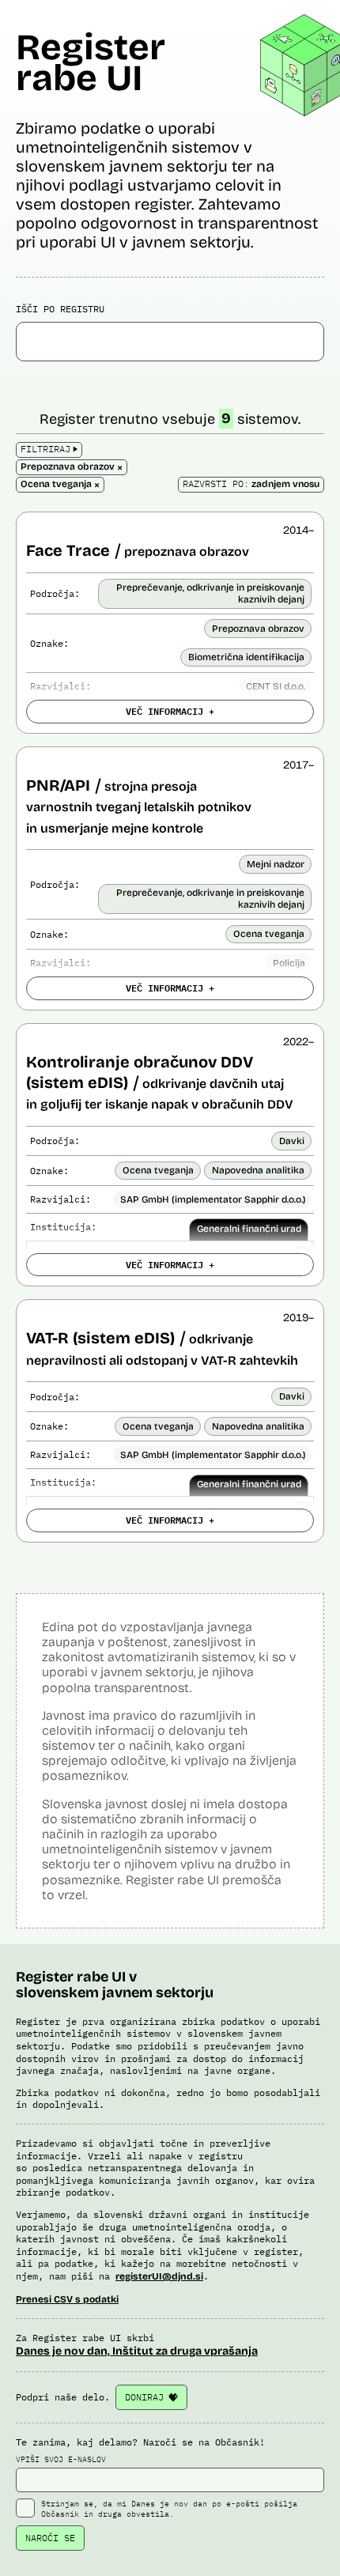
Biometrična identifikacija (246, 657)
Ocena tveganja (269, 934)
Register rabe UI (91, 62)
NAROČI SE (50, 2538)
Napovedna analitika (258, 1170)
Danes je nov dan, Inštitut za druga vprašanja (137, 2351)
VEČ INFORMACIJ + (170, 711)
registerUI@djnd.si (159, 2276)
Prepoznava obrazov (258, 629)
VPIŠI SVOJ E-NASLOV (61, 2459)
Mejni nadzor (276, 864)
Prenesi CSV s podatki (67, 2299)
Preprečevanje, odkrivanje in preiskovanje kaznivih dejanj (210, 593)
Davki (292, 1141)
